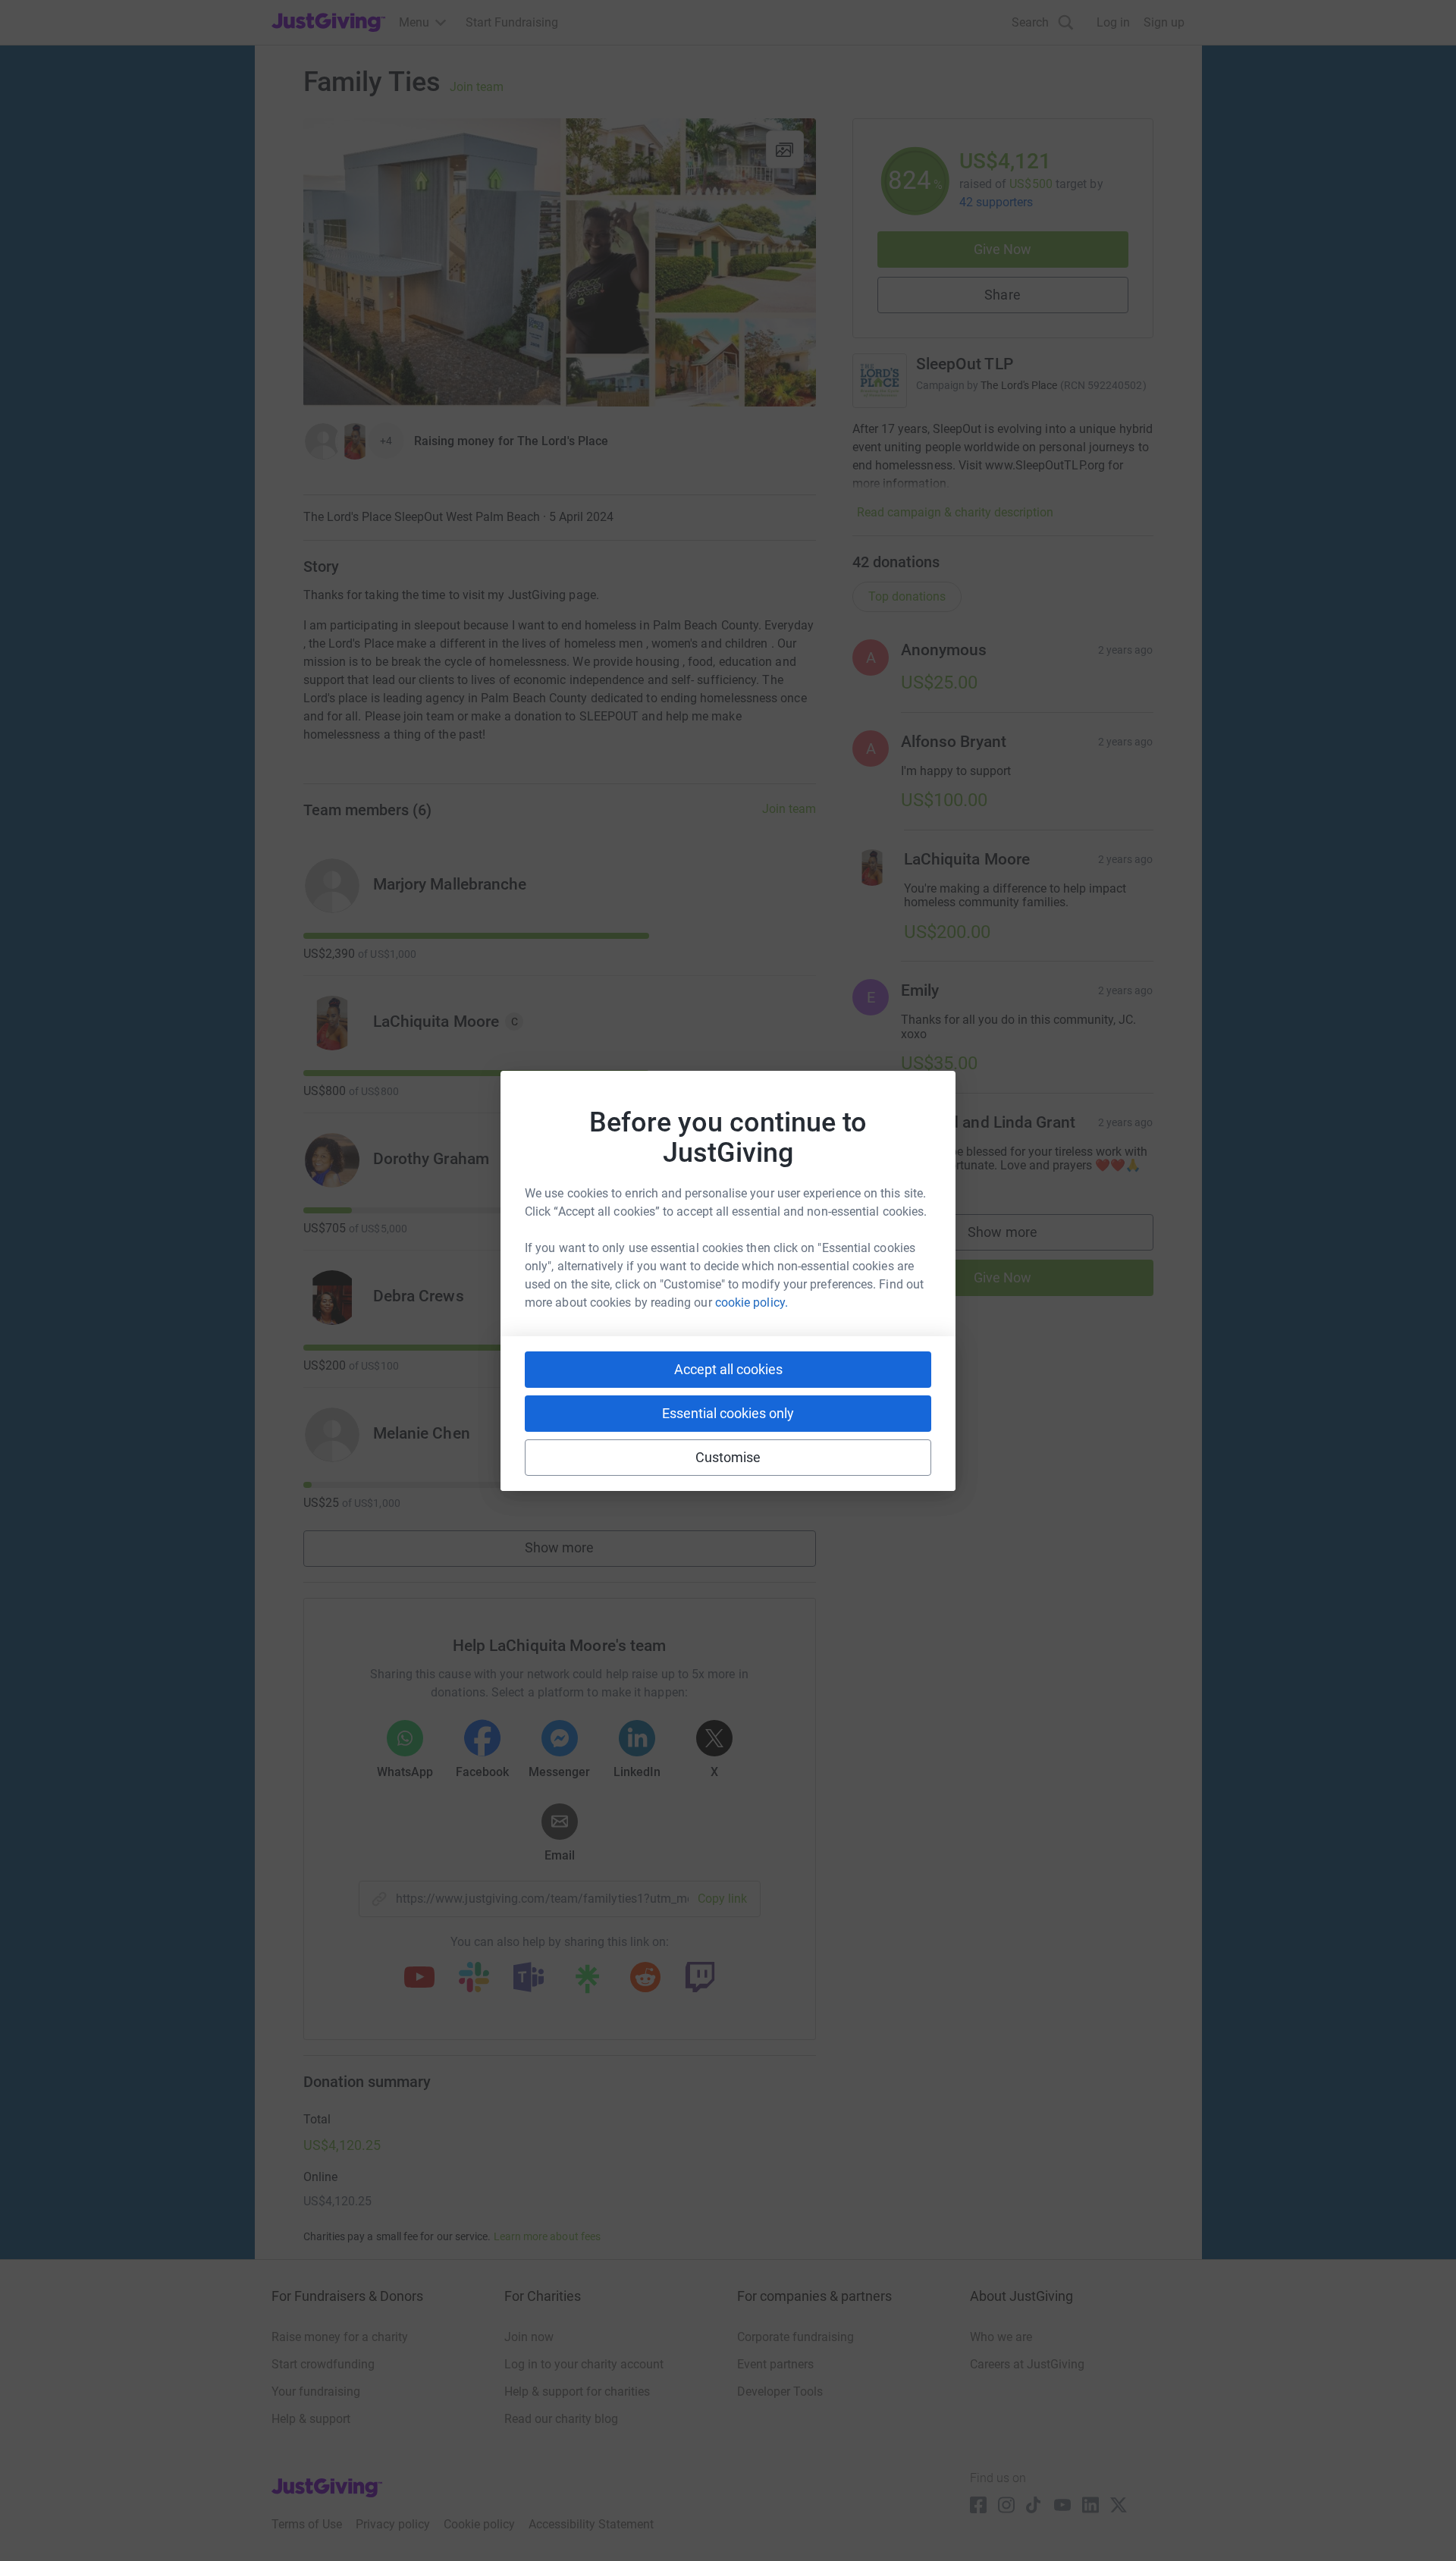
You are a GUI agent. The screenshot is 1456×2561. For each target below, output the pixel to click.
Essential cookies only (728, 1413)
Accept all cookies (728, 1369)
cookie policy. (752, 1302)
